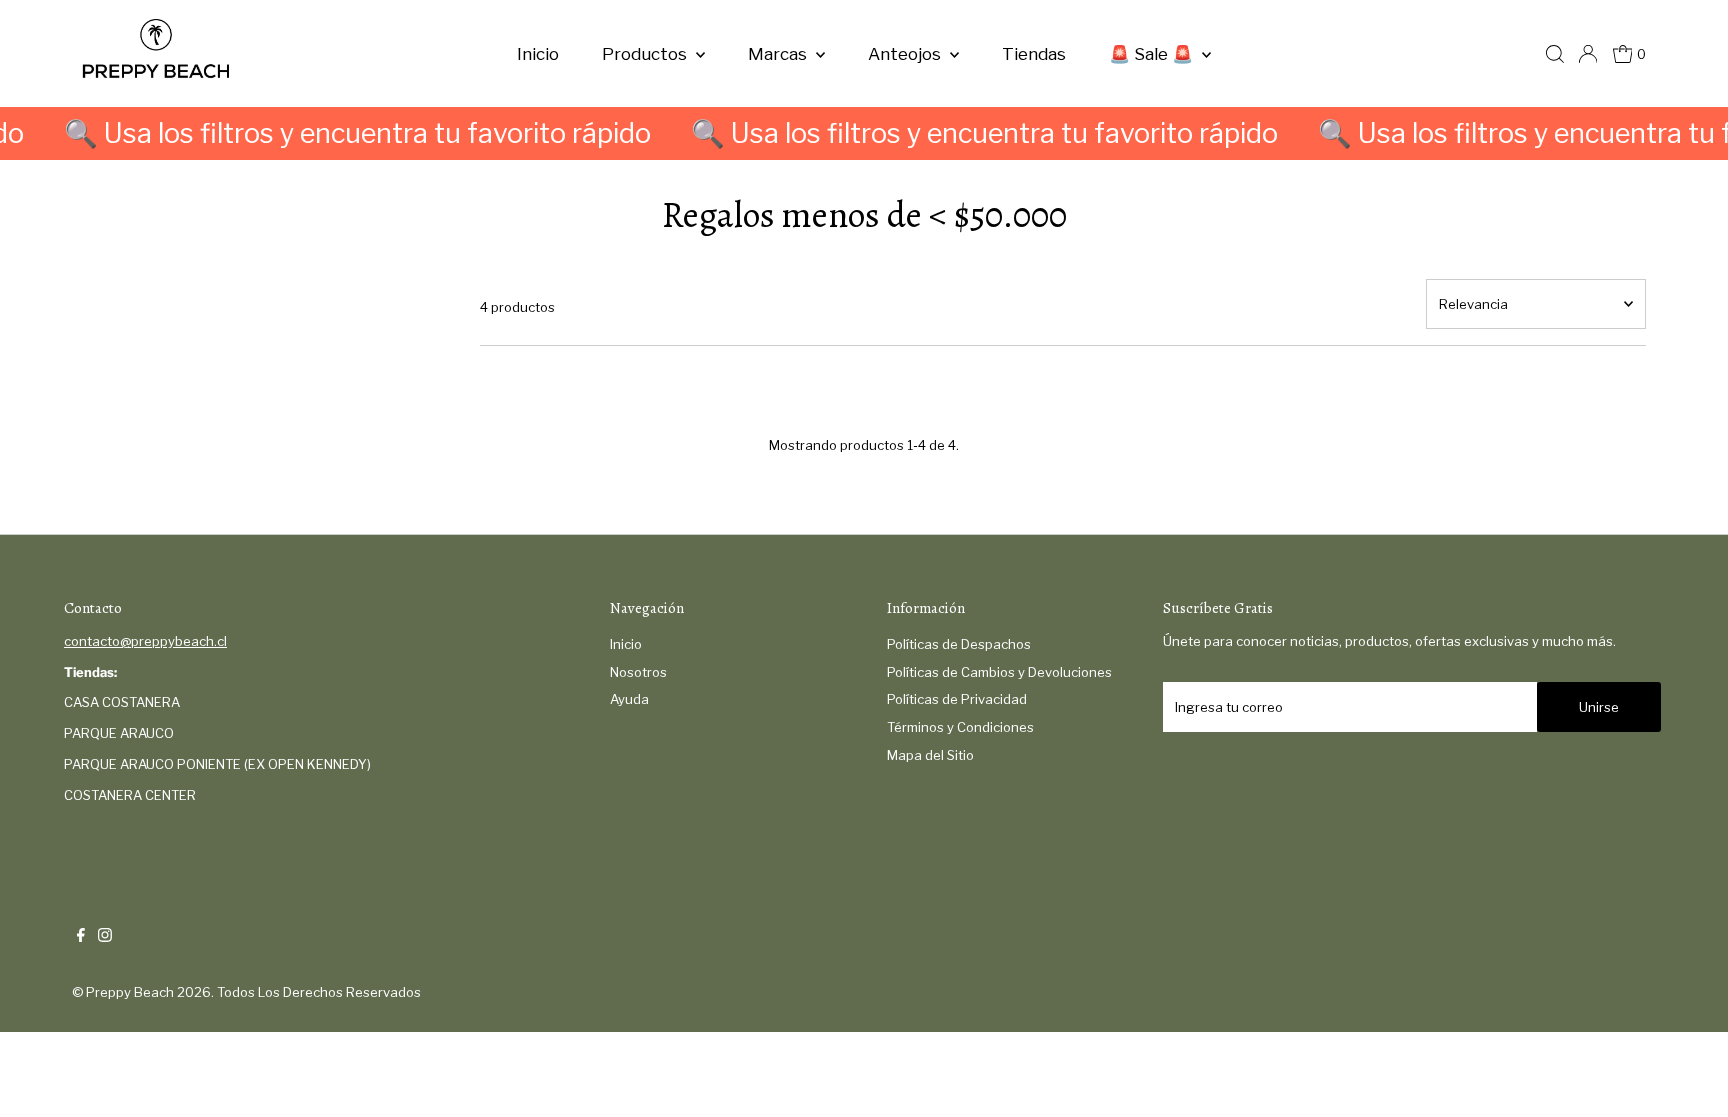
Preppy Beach (130, 992)
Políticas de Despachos (959, 644)
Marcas (779, 54)
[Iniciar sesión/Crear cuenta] (1588, 54)
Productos (646, 54)
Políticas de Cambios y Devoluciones (999, 672)
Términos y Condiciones (960, 727)
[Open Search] (1555, 54)
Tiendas (1034, 54)
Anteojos (906, 54)
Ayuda (629, 699)
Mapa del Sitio (930, 755)
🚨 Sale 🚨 (1153, 54)
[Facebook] (81, 937)
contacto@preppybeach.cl (145, 641)
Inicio (538, 54)
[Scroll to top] (1688, 1077)
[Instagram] (105, 937)
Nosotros (638, 672)
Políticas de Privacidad (957, 699)
